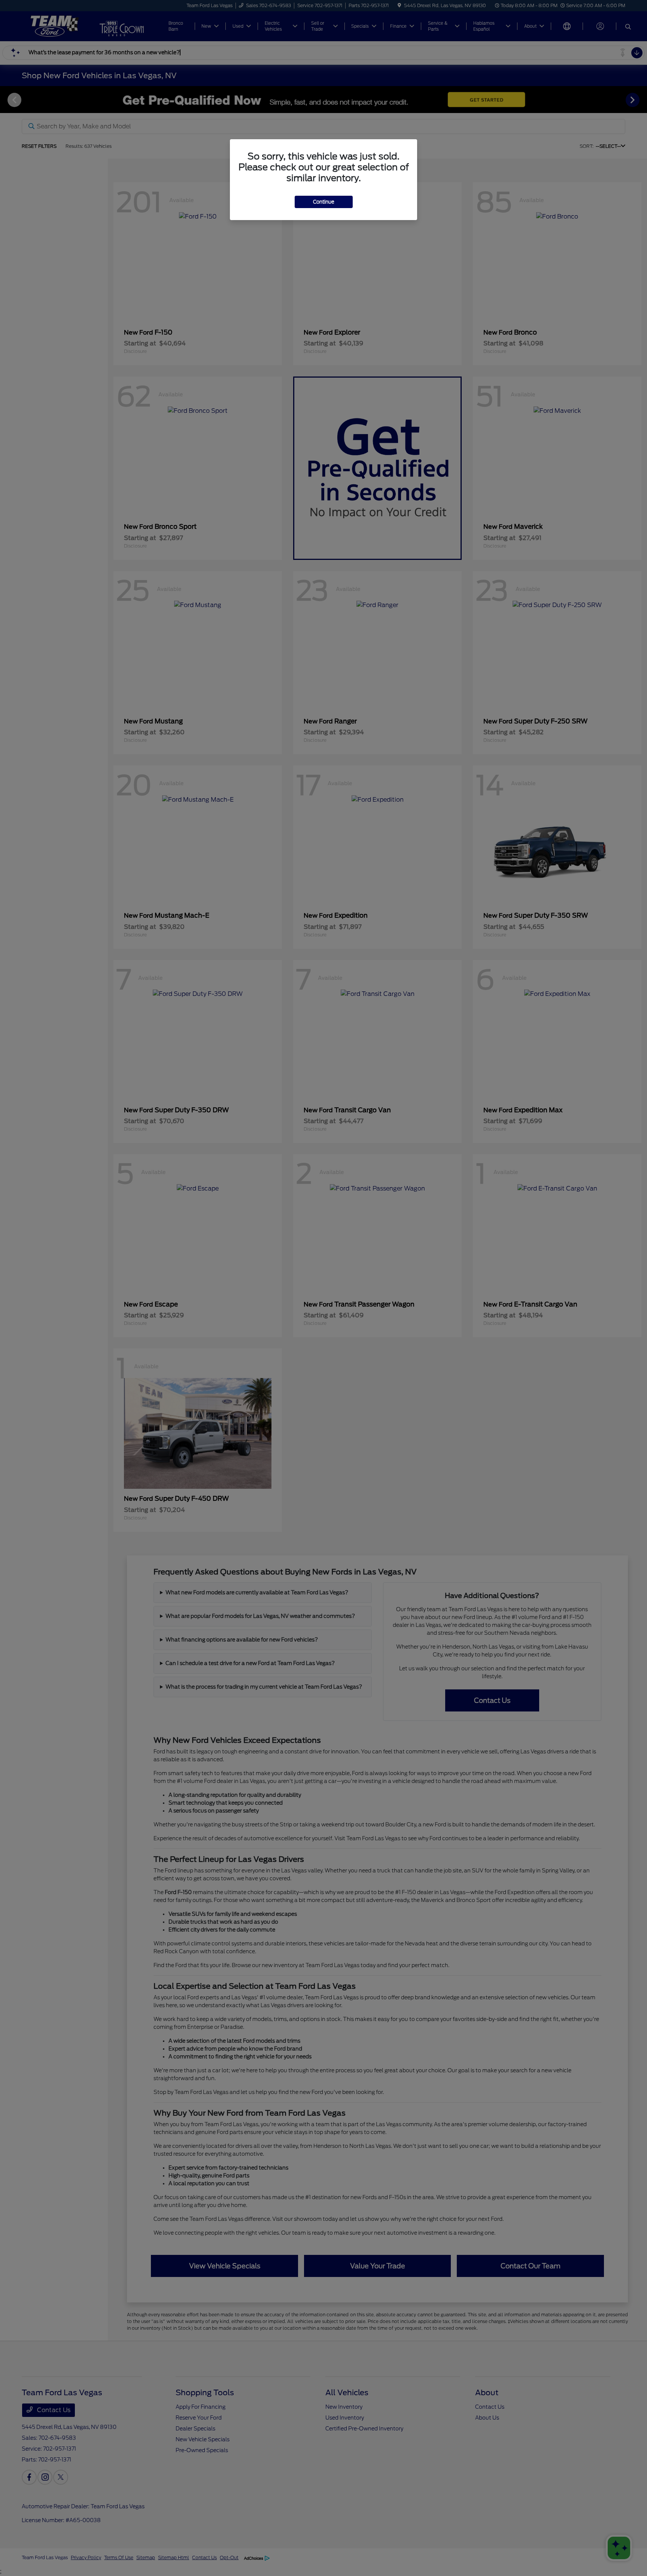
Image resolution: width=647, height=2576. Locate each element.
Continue (324, 202)
